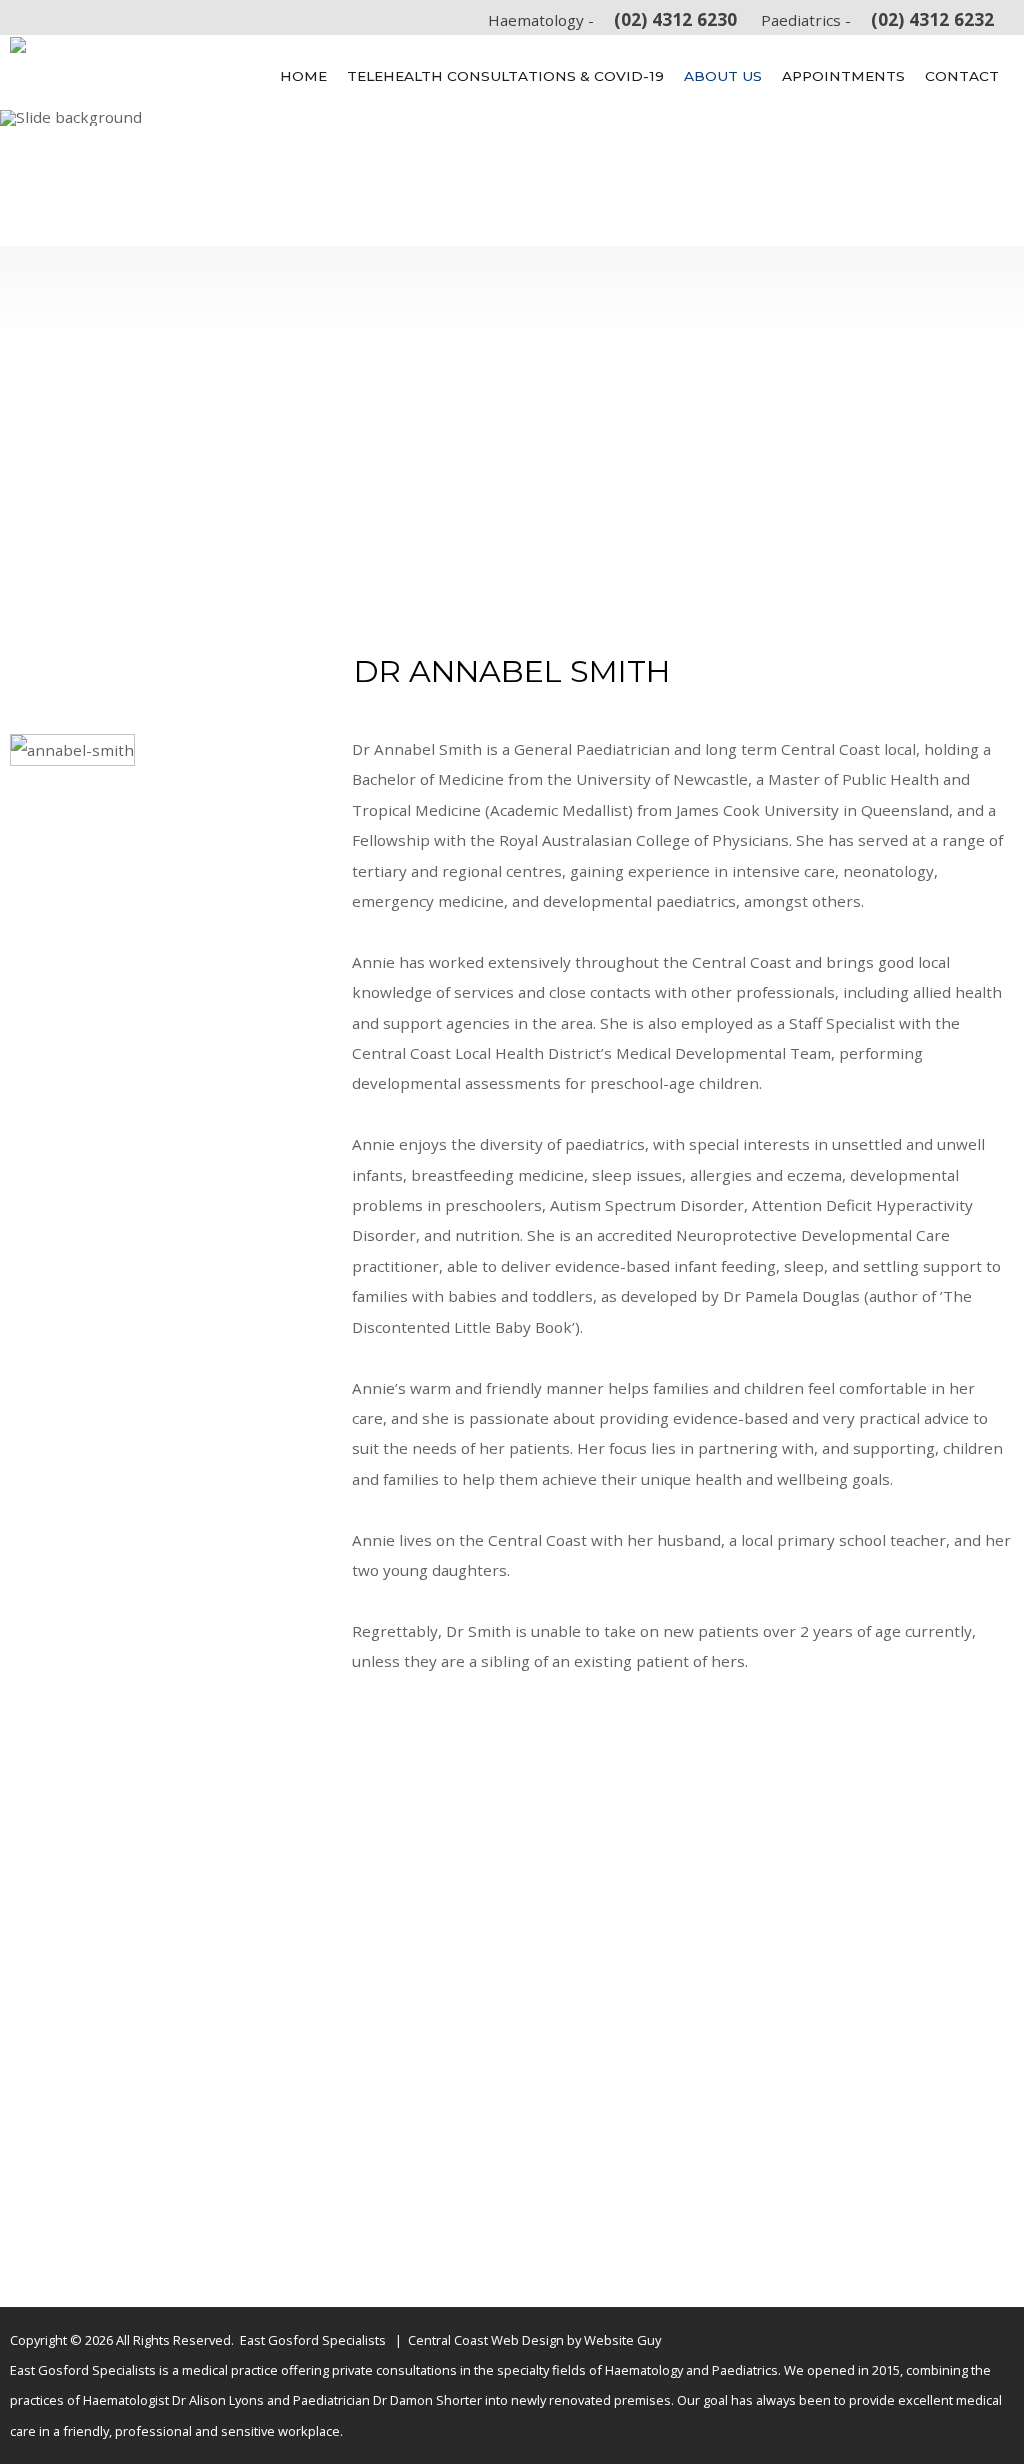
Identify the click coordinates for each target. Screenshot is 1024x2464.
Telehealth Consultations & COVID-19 (505, 76)
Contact (962, 76)
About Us (723, 76)
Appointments (843, 76)
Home (303, 76)
